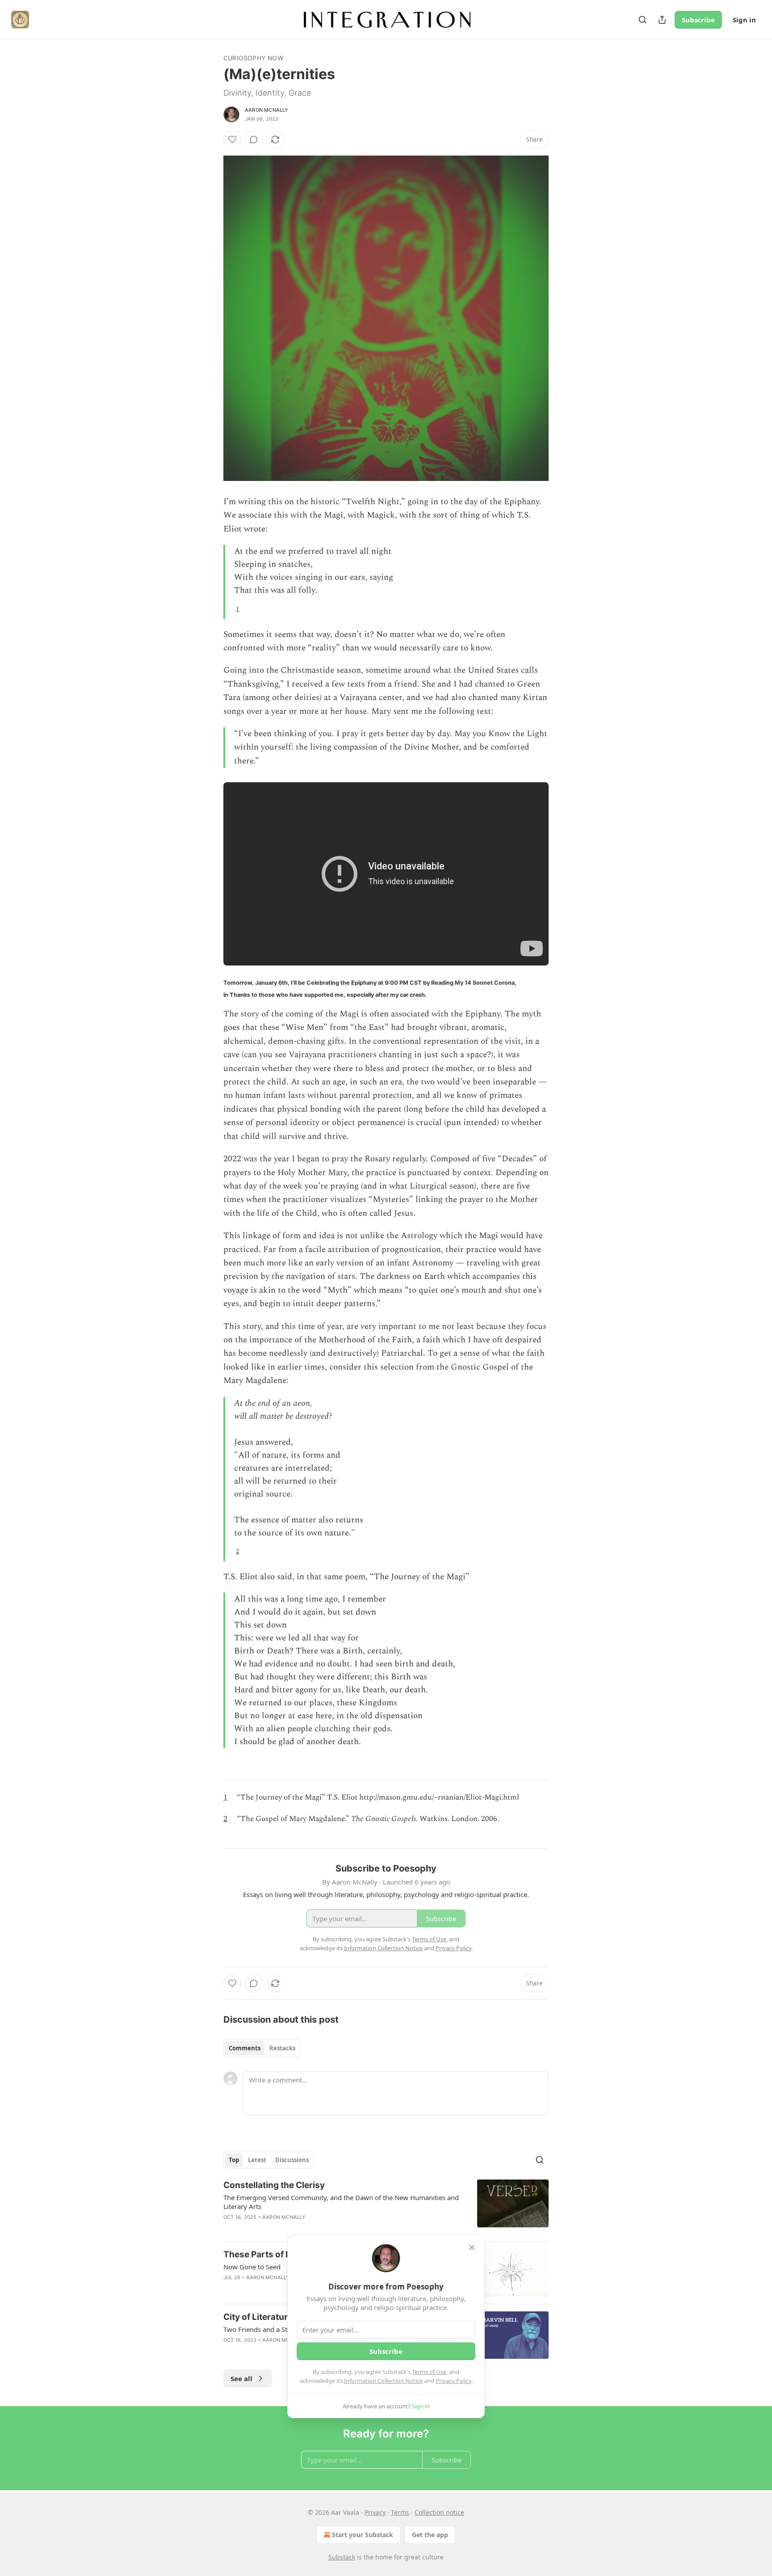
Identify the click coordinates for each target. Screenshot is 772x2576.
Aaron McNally (267, 110)
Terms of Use (429, 2372)
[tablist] (262, 2048)
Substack (342, 2557)
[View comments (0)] (254, 139)
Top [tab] (234, 2160)
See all (241, 2378)
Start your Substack (363, 2535)
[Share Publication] (662, 20)
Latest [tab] (257, 2160)
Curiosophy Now (254, 58)
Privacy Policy (453, 2381)
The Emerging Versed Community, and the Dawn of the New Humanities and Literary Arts (341, 2202)
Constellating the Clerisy (274, 2185)
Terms (400, 2512)
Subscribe (698, 20)
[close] (472, 2247)
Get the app (430, 2535)
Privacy (375, 2512)
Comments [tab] (245, 2048)
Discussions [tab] (292, 2160)
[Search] (642, 20)
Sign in (744, 20)
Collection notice (439, 2512)
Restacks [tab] (282, 2048)
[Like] (232, 139)
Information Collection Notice (383, 2381)
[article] (386, 2207)
